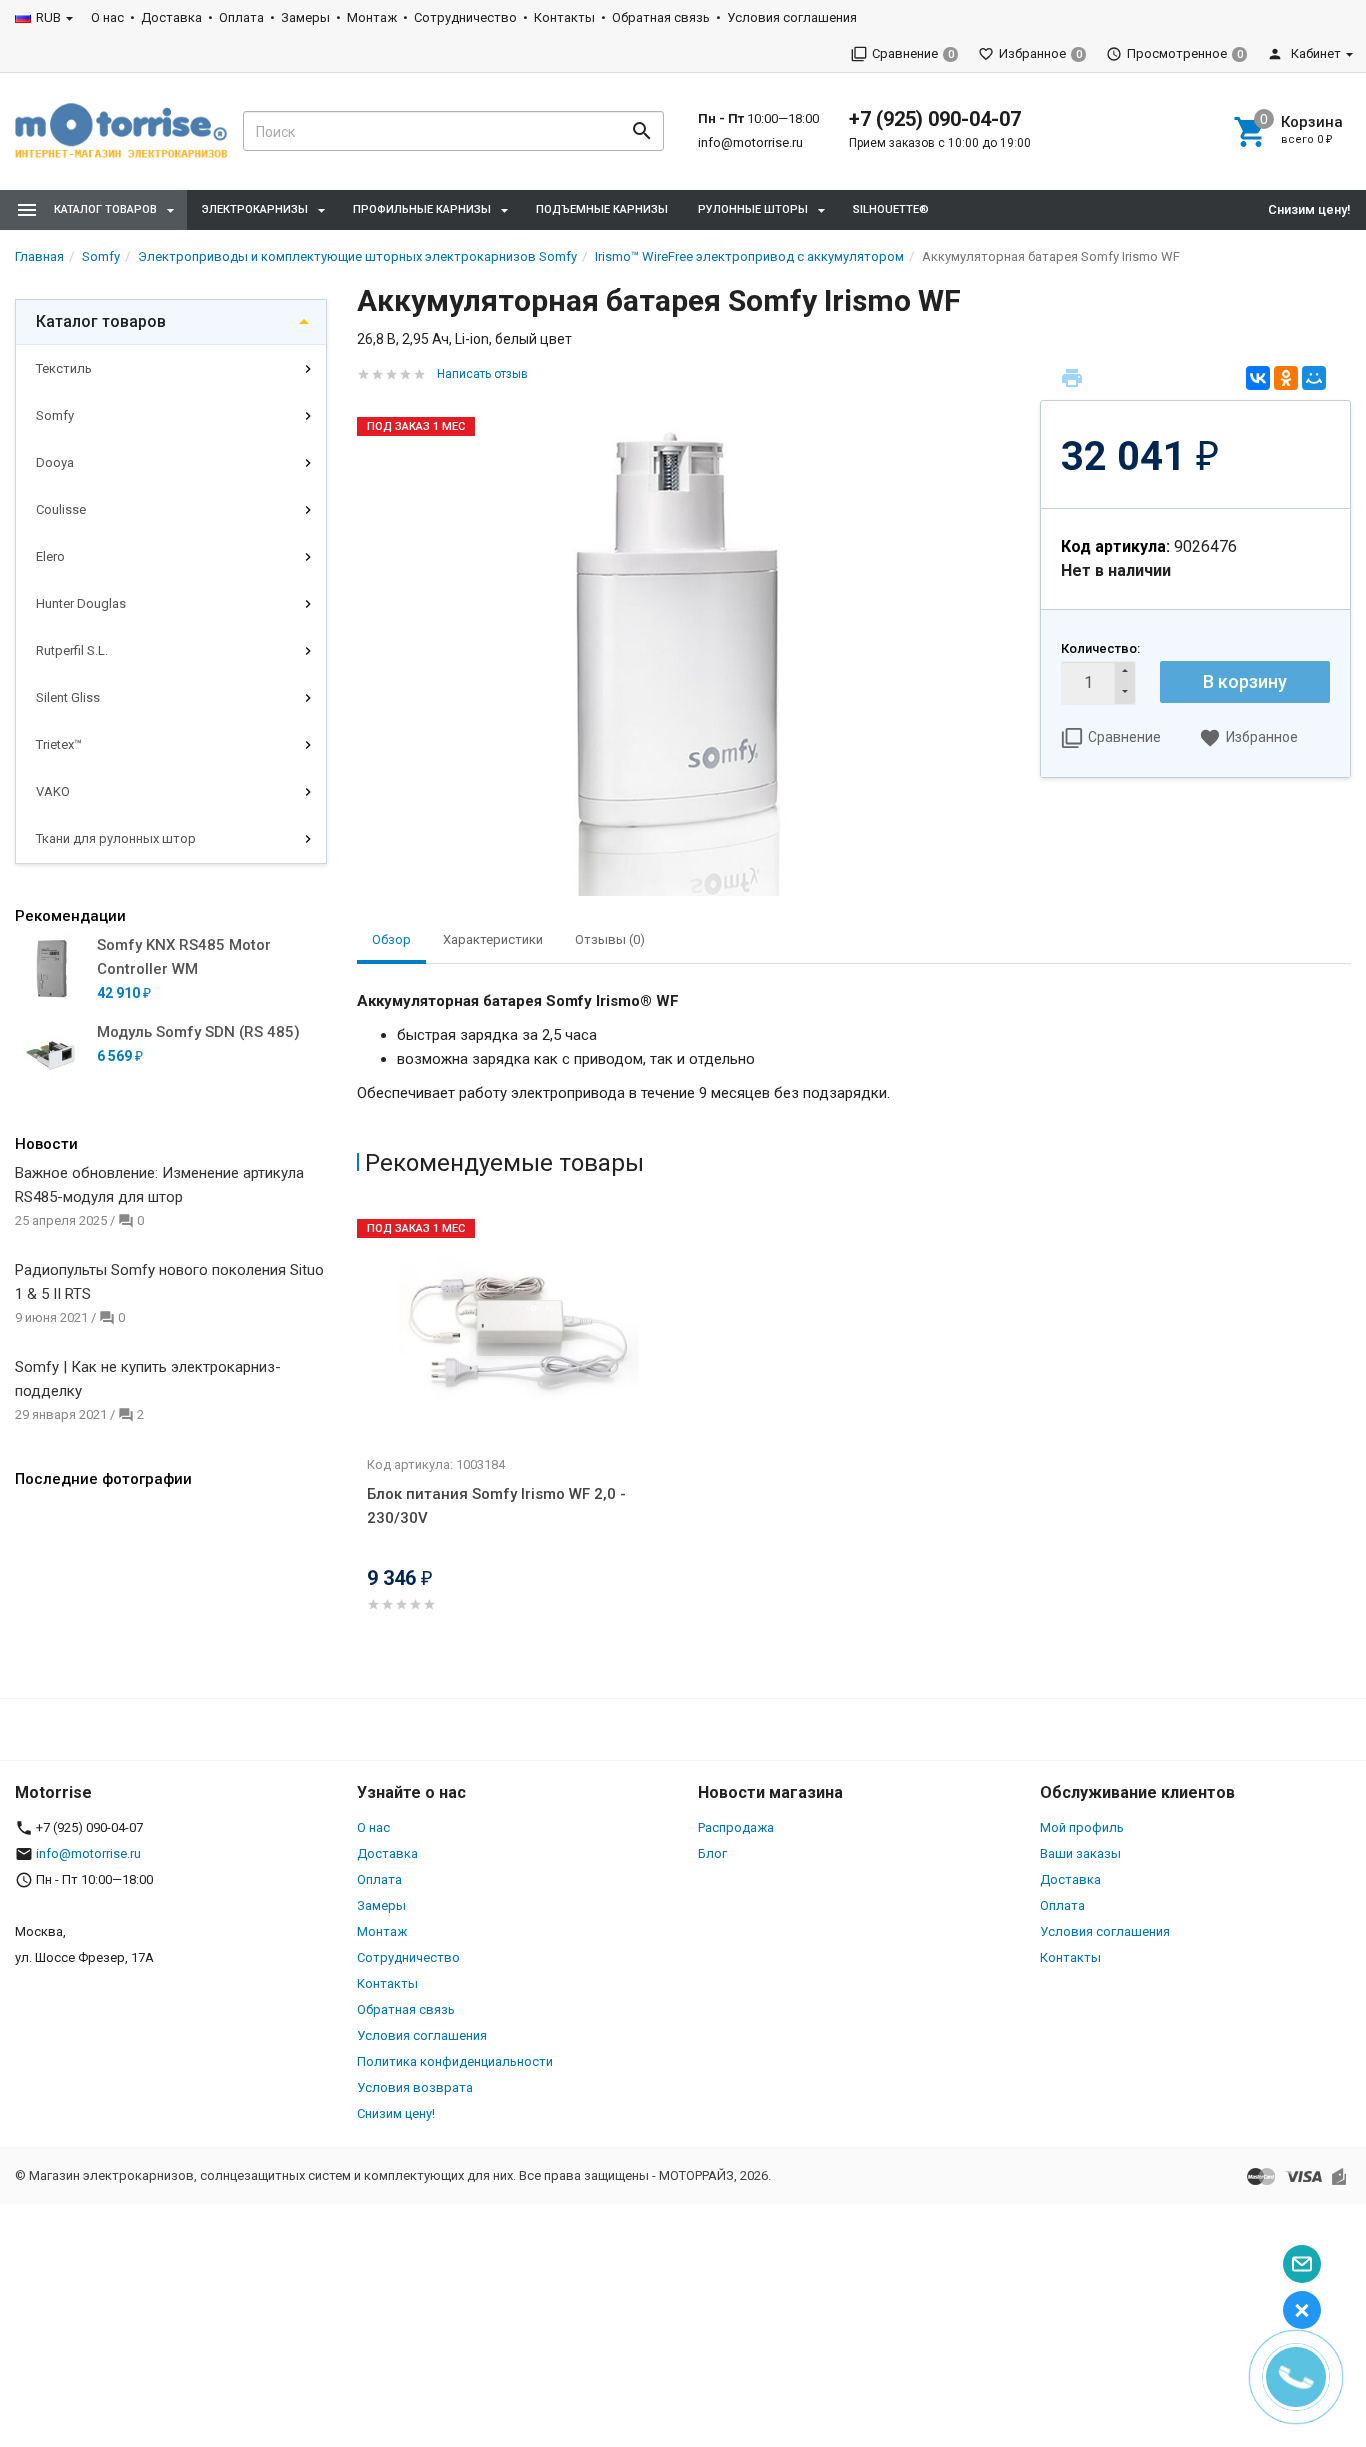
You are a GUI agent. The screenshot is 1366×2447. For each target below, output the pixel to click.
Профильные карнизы (422, 209)
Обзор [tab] (391, 939)
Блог (712, 1853)
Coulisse (61, 509)
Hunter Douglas (81, 603)
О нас (107, 17)
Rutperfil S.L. (72, 650)
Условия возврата (415, 2087)
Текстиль (64, 368)
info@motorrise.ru (750, 142)
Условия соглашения (792, 17)
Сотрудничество (465, 17)
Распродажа (736, 1827)
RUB (48, 17)
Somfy (55, 415)
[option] (523, 1434)
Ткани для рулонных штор (116, 838)
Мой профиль (1082, 1827)
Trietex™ (59, 744)
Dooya (55, 462)
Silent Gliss (68, 697)
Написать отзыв (482, 374)
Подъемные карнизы (602, 209)
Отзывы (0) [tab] (610, 939)
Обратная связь (661, 17)
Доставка (171, 17)
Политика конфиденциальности (455, 2061)
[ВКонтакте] (1258, 378)
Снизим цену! (1309, 209)
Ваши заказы (1080, 1853)
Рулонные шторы (753, 209)
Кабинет (1314, 53)
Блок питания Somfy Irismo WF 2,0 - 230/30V (496, 1506)
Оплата (241, 17)
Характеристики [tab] (493, 939)
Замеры (305, 17)
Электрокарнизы (255, 209)
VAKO (53, 791)
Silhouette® (891, 209)
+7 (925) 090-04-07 (935, 119)
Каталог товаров (101, 321)
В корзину (1245, 681)
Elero (50, 556)
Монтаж (372, 17)
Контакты (564, 17)
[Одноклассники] (1286, 378)
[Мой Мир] (1314, 378)
